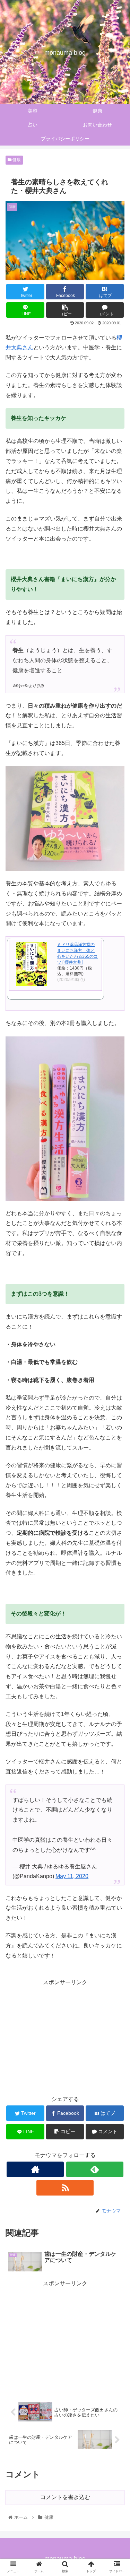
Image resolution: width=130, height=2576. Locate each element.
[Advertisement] (65, 2036)
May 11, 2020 (72, 1876)
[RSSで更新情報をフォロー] (65, 2188)
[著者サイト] (35, 2169)
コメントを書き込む (65, 2497)
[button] (116, 1353)
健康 (16, 160)
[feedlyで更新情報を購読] (95, 2169)
